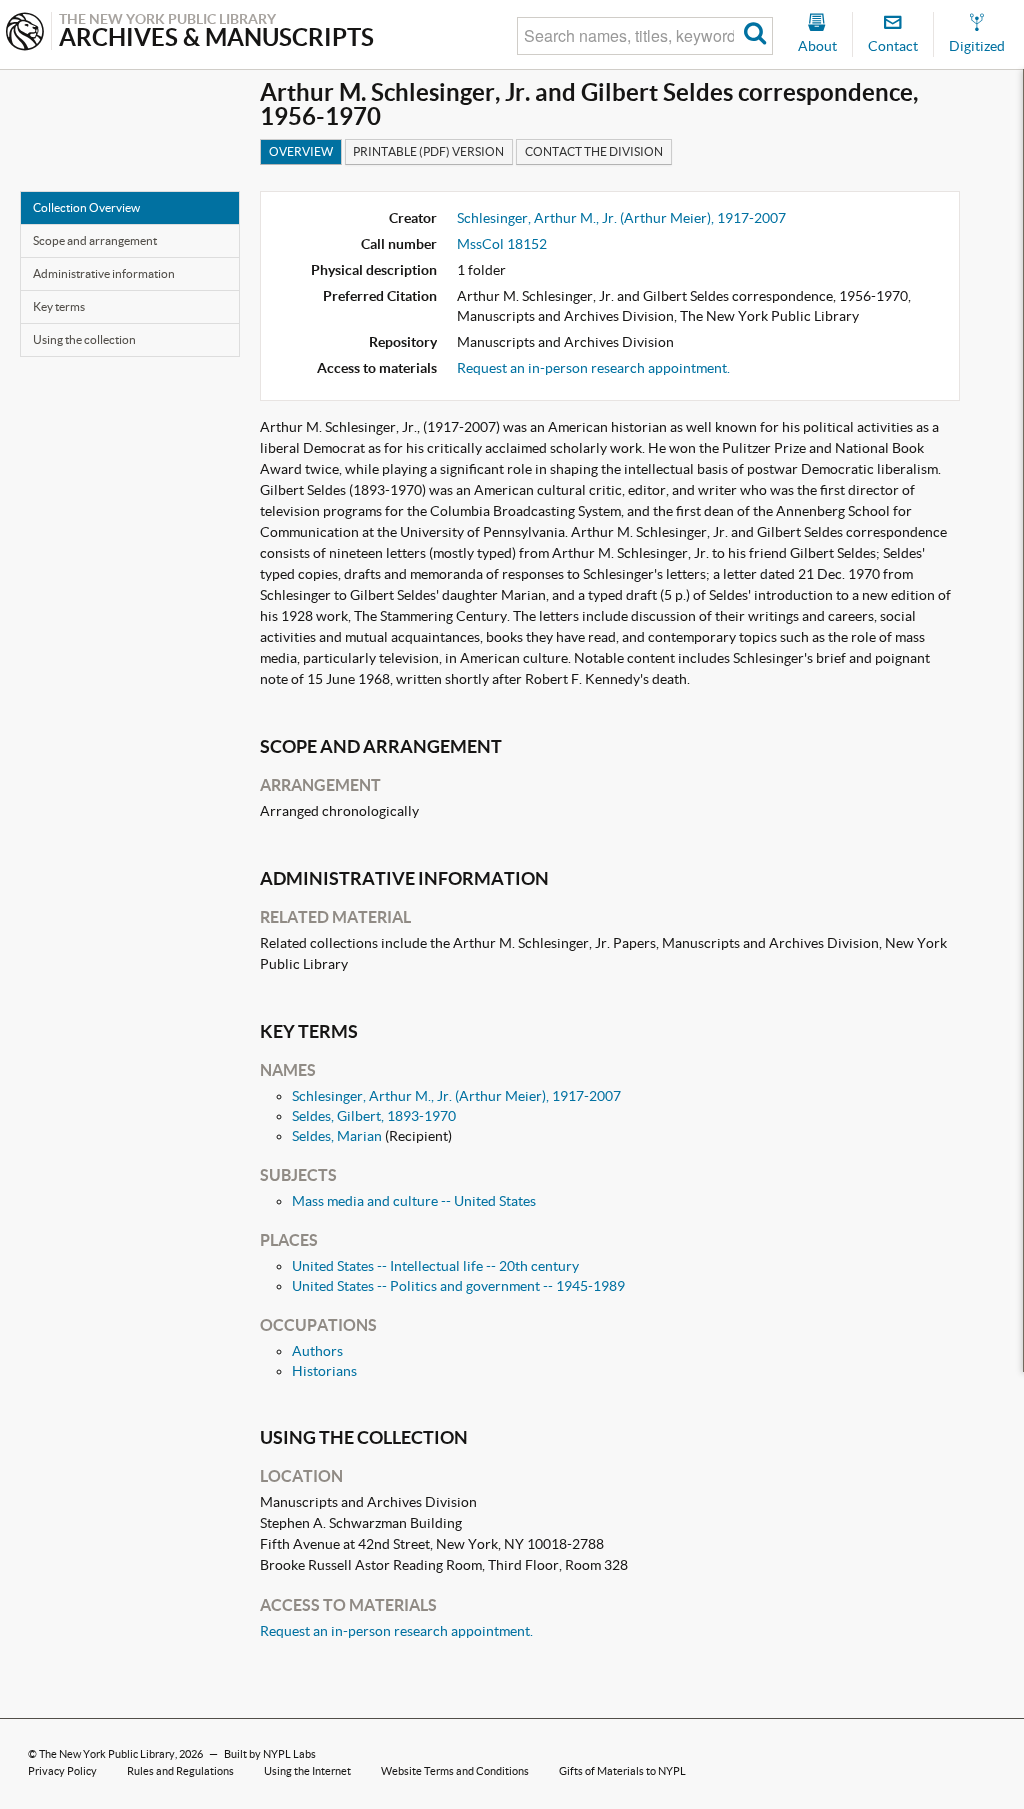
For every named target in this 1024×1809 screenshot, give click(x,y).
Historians (324, 1371)
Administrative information (104, 273)
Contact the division (594, 151)
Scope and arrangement (95, 240)
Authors (317, 1351)
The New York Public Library (107, 1754)
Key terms (59, 306)
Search (755, 36)
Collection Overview (86, 207)
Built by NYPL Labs (270, 1754)
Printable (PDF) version (428, 151)
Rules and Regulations (180, 1771)
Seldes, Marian (337, 1136)
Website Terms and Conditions (455, 1771)
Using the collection (84, 339)
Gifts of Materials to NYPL (622, 1771)
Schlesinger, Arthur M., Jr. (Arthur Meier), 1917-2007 (621, 218)
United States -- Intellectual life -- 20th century (435, 1266)
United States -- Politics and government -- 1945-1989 (458, 1286)
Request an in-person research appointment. (593, 368)
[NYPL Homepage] (25, 33)
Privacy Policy (62, 1771)
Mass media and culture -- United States (414, 1201)
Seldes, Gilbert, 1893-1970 (374, 1116)
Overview (301, 151)
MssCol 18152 (502, 244)
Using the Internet (307, 1771)
